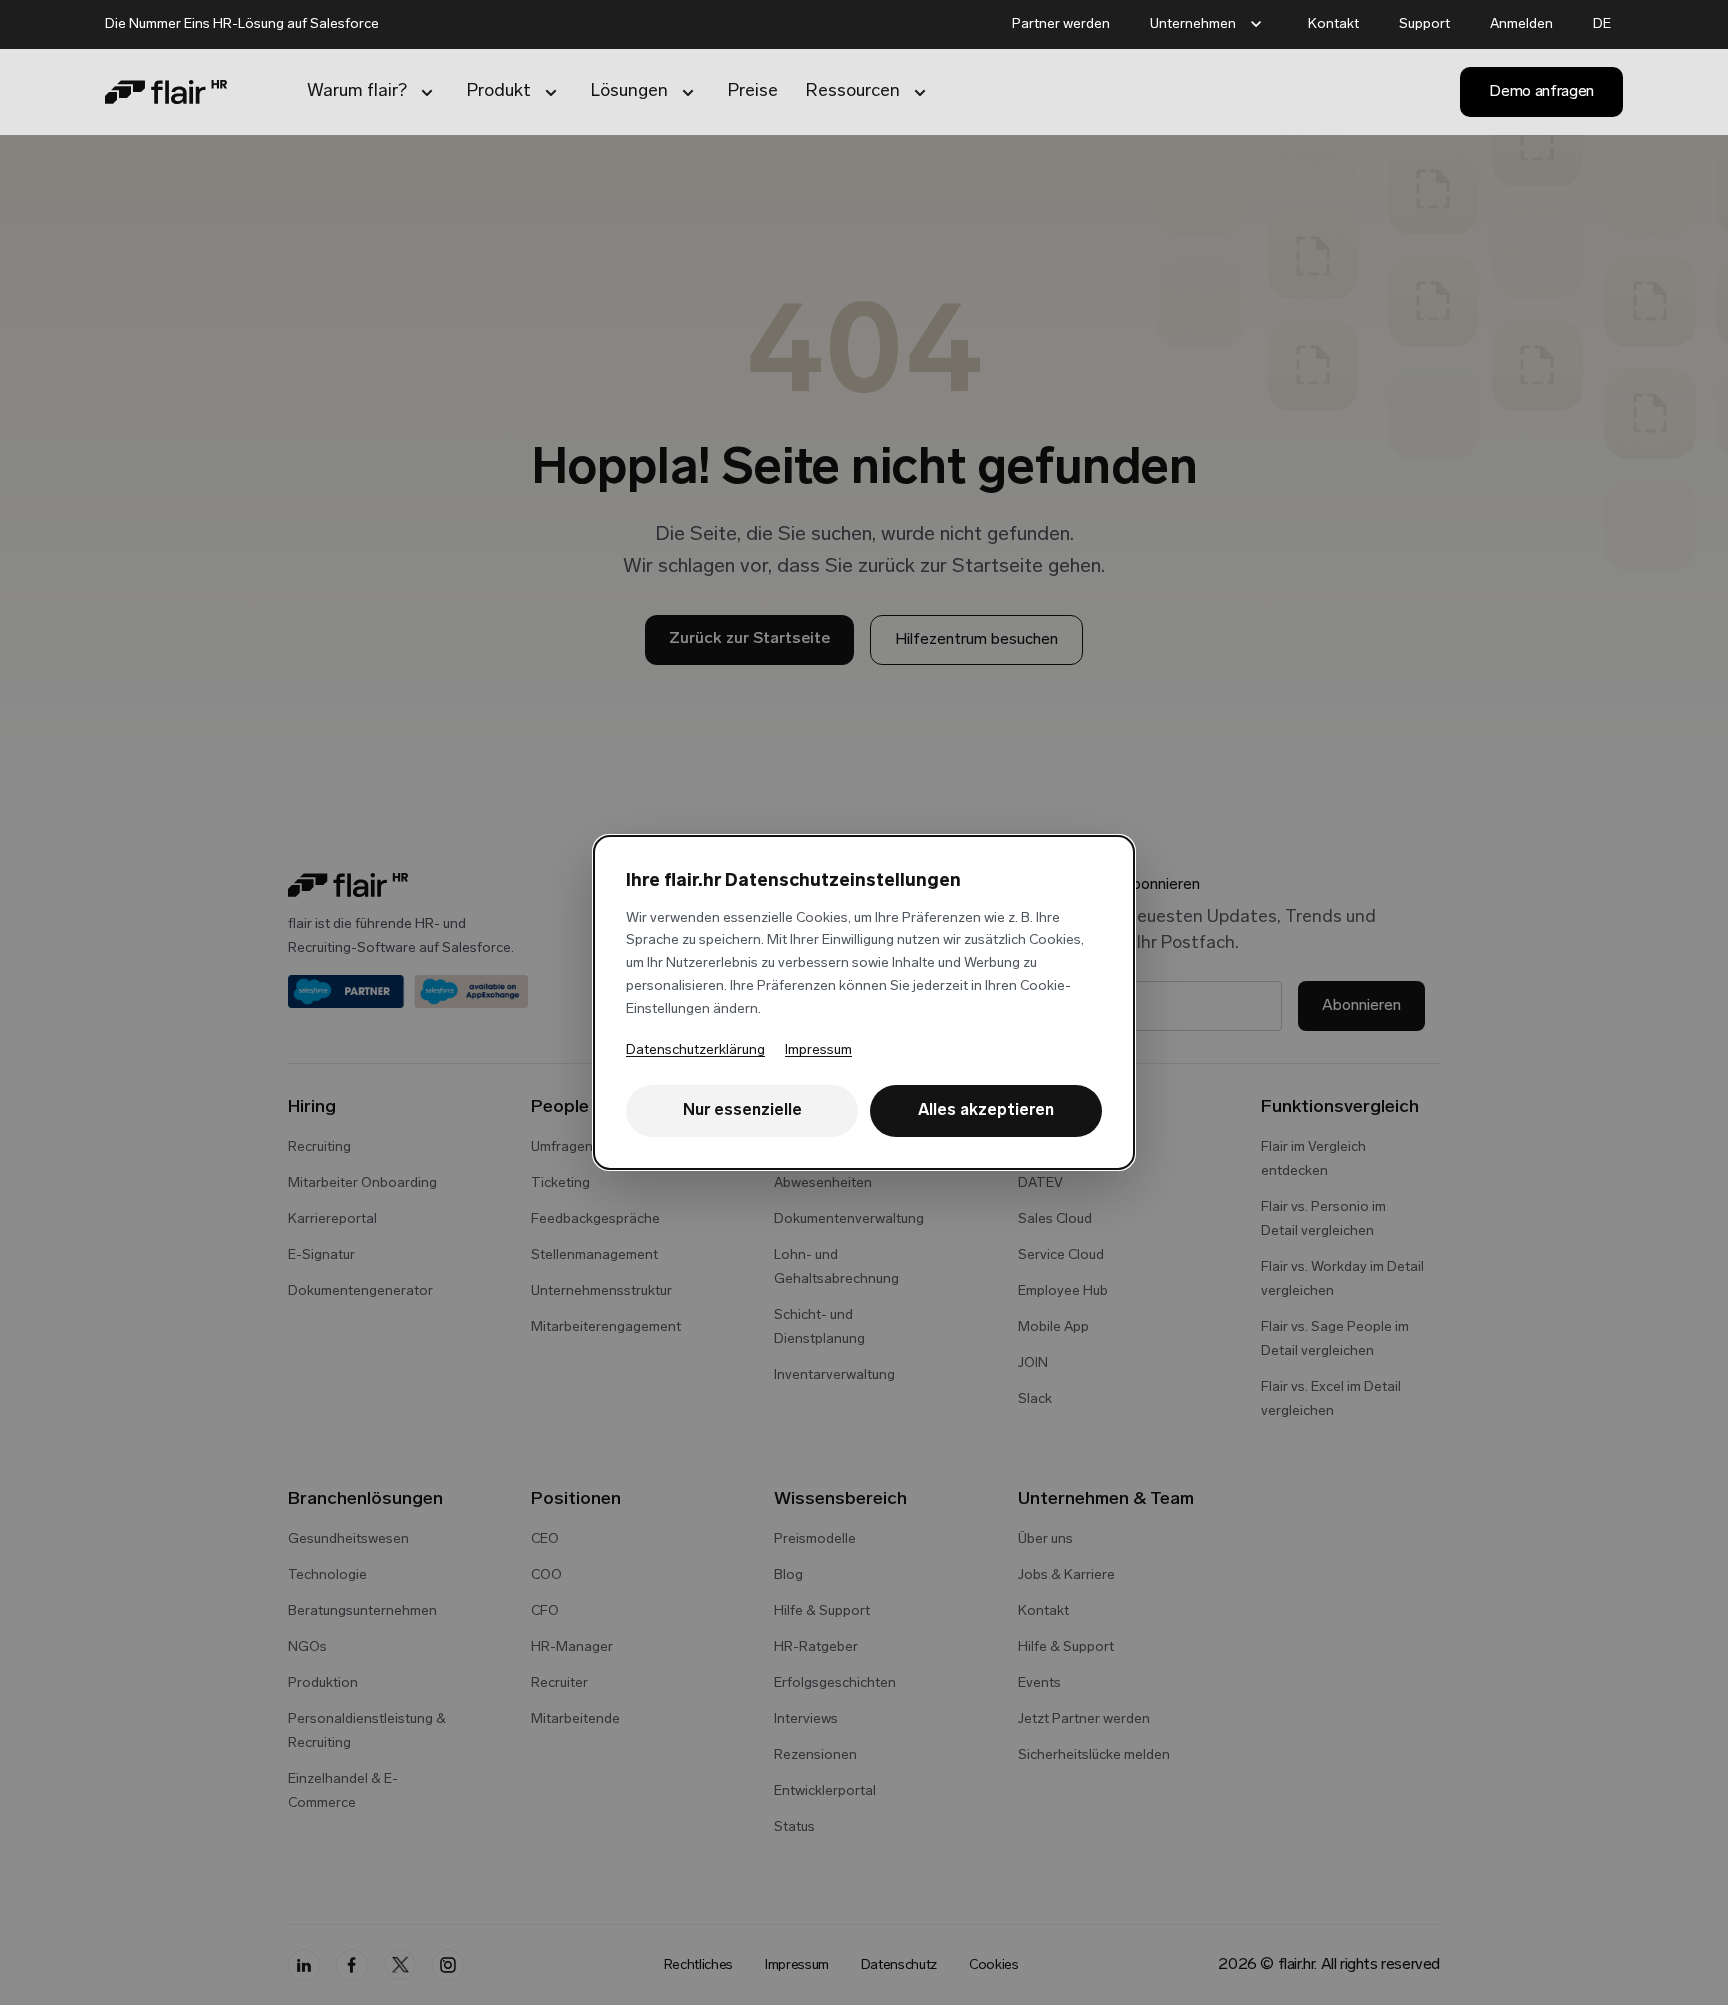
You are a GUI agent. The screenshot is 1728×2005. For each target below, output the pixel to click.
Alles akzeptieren (986, 1111)
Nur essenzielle (742, 1111)
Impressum (818, 1050)
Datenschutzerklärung (695, 1050)
